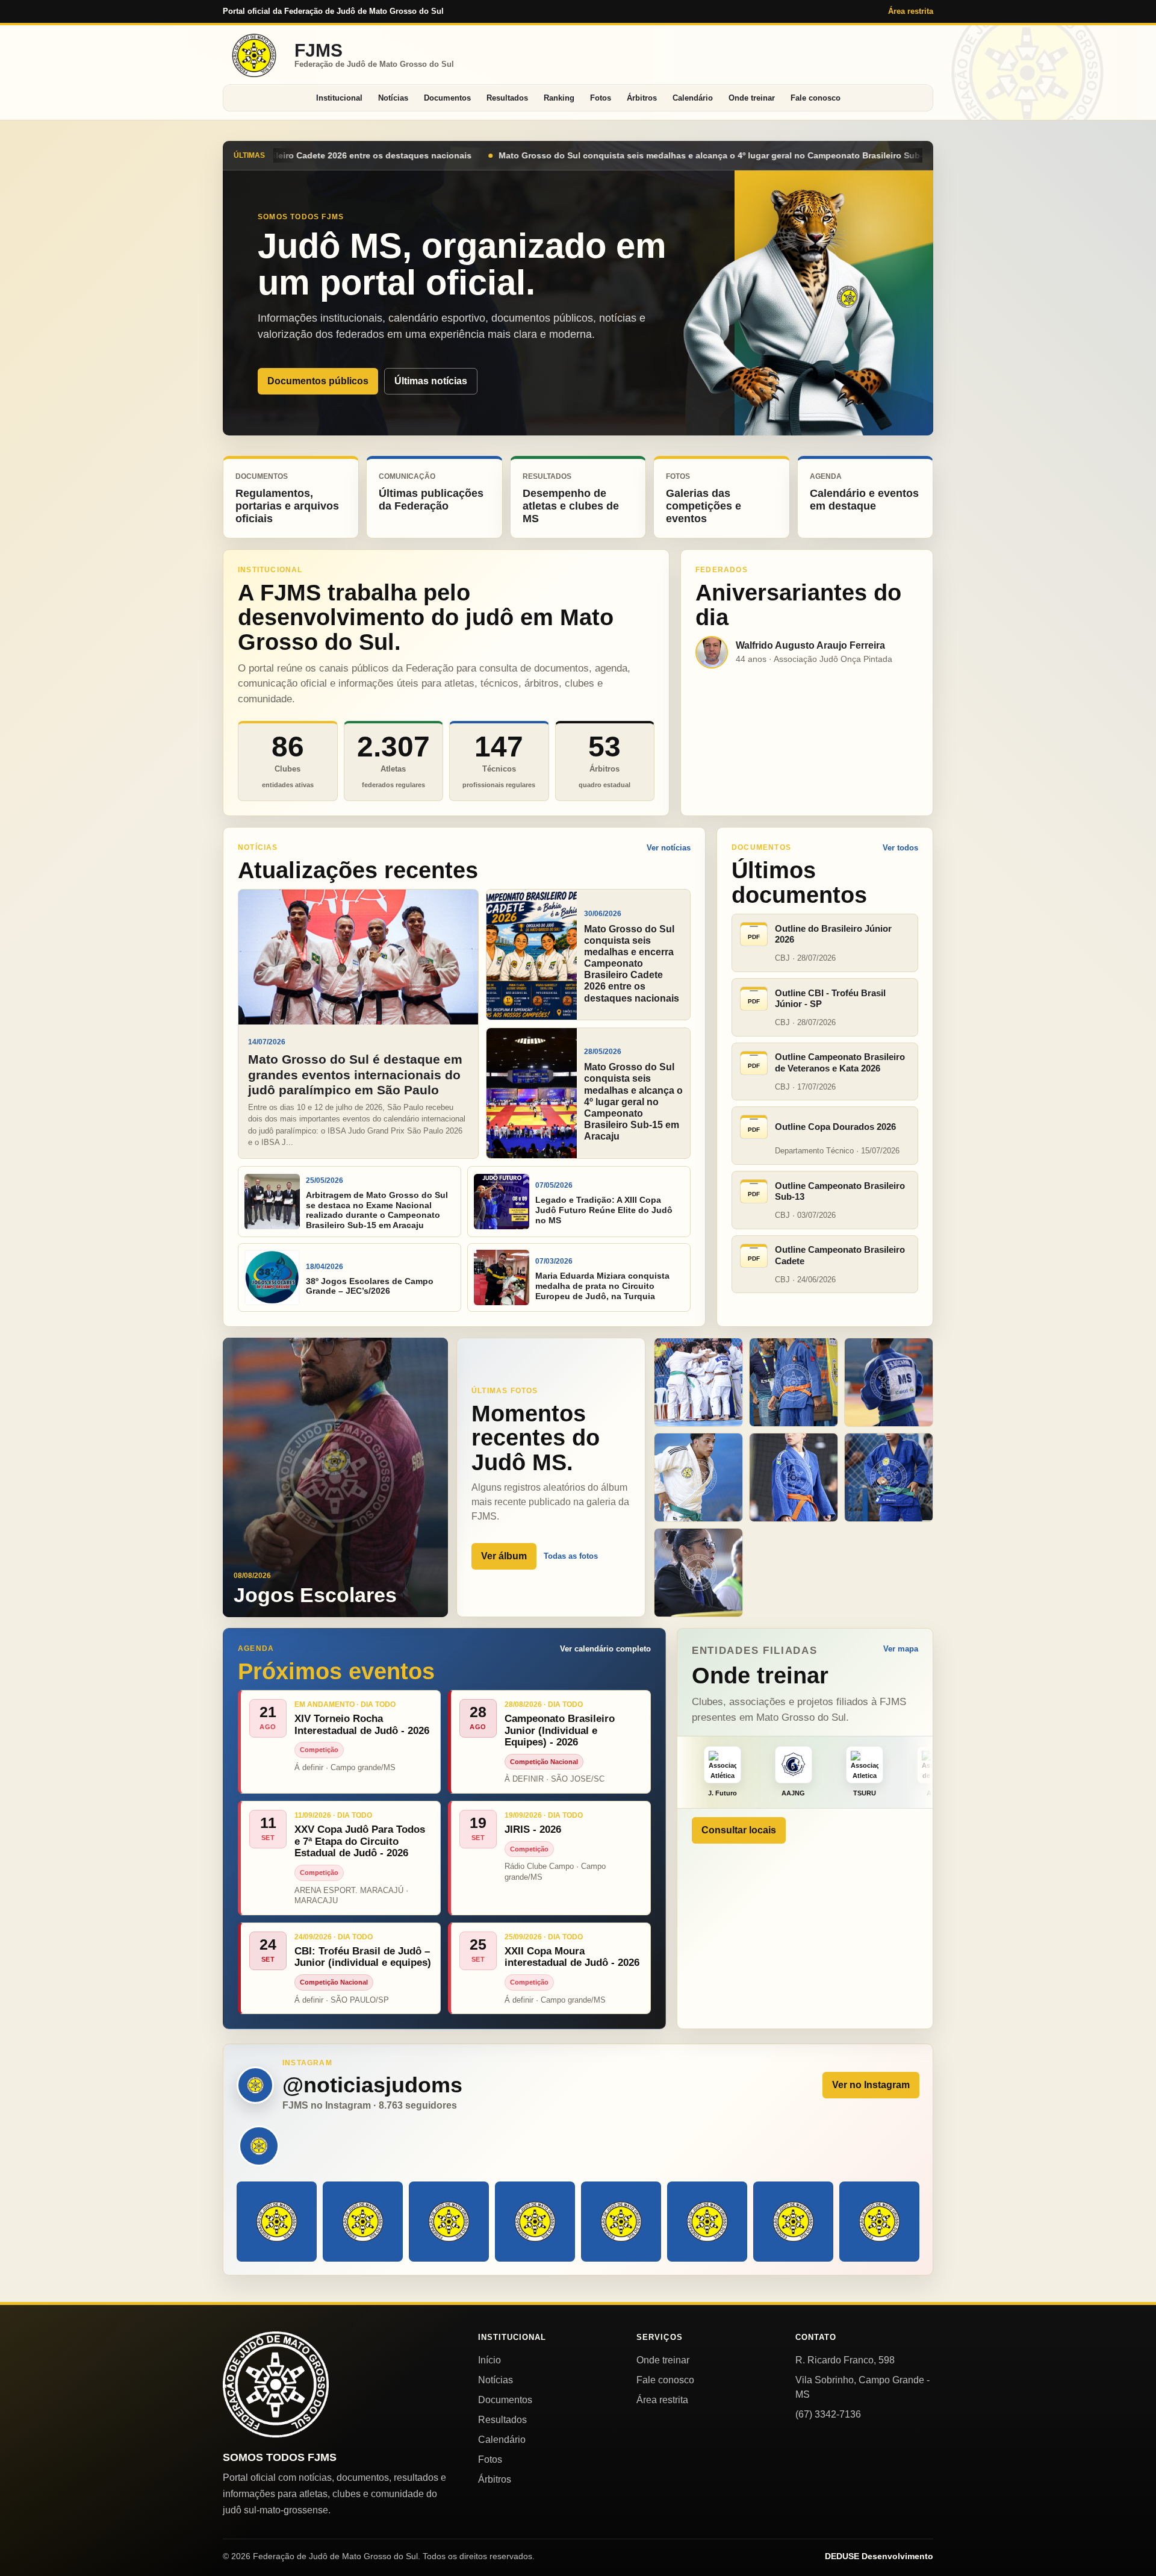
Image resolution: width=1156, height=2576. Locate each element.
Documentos (447, 98)
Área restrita (911, 11)
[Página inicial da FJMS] (276, 2384)
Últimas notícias (431, 381)
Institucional (339, 98)
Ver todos (900, 848)
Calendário (693, 98)
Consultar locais (739, 1830)
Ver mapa (901, 1649)
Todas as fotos (571, 1556)
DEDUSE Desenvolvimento (879, 2556)
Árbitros (642, 98)
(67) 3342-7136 (828, 2414)
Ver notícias (669, 848)
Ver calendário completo (605, 1649)
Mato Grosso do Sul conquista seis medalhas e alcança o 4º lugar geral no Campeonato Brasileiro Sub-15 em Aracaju (380, 155)
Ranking (559, 98)
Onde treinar (752, 98)
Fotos (601, 98)
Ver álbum (504, 1556)
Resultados (507, 98)
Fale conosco (816, 98)
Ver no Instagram (871, 2085)
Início (489, 2360)
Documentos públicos (318, 381)
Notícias (393, 98)
